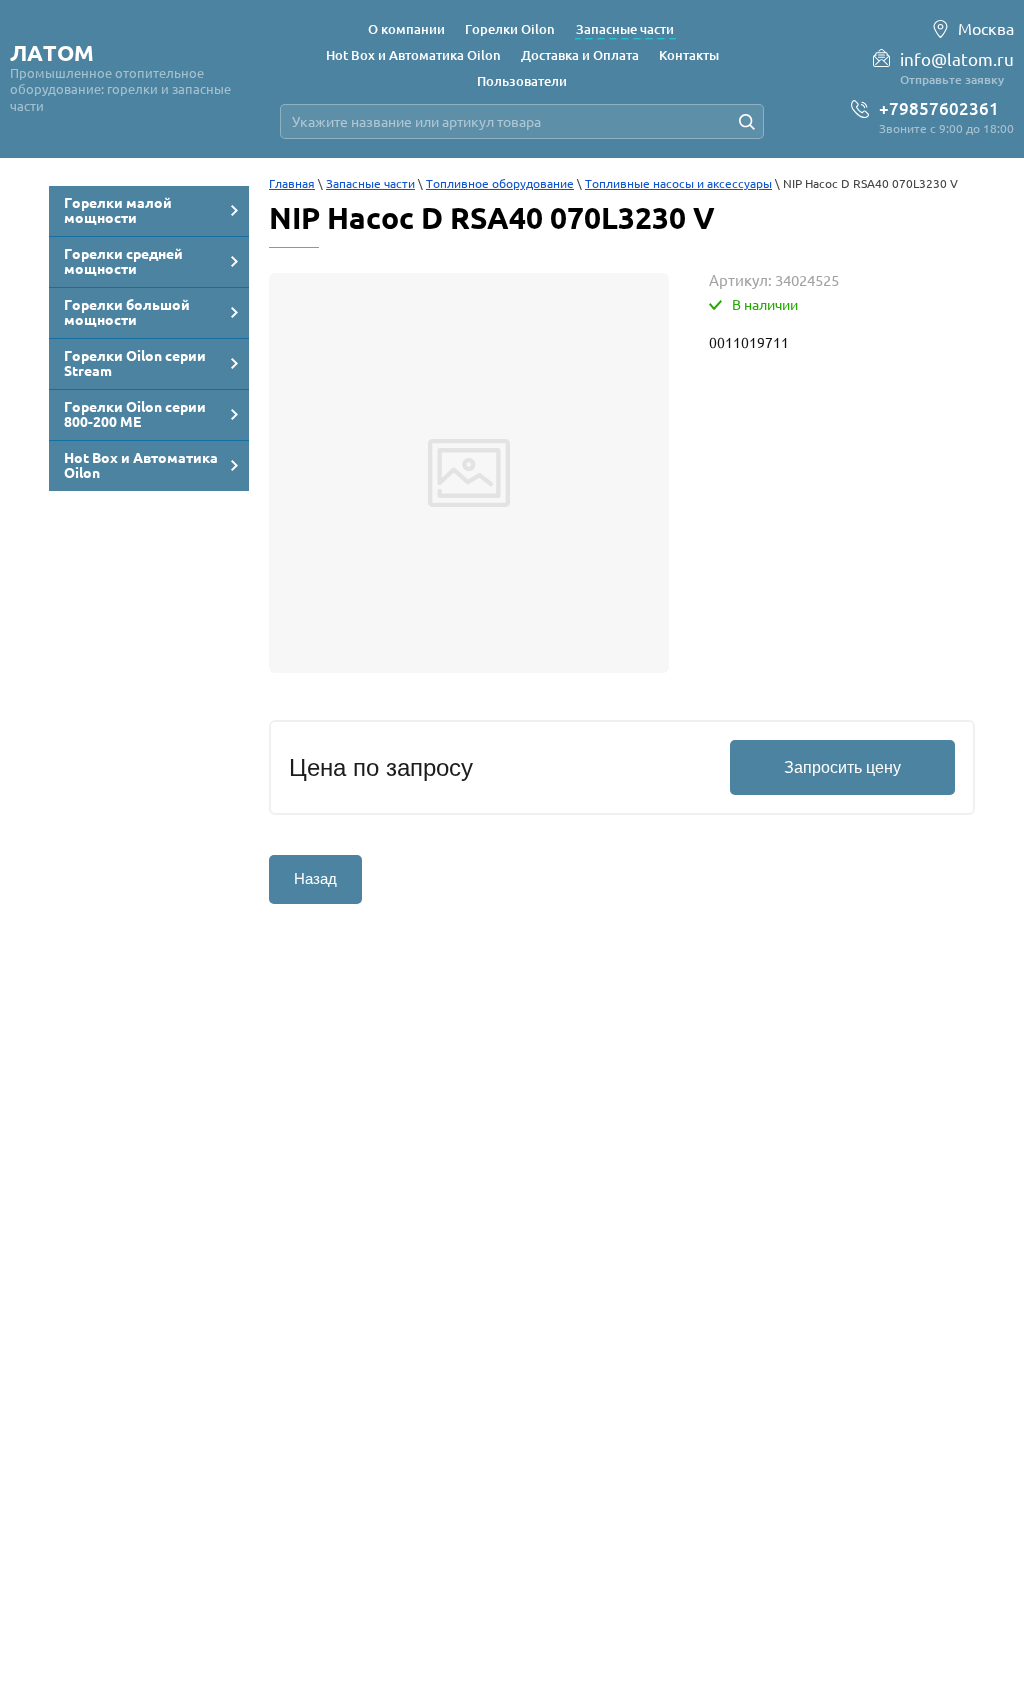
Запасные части (370, 183)
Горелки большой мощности (127, 312)
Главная (292, 183)
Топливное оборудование (500, 183)
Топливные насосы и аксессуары (678, 183)
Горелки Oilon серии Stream (135, 363)
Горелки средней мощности (123, 261)
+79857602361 (939, 108)
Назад (315, 878)
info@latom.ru (957, 59)
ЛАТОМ (52, 53)
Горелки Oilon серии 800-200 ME (135, 414)
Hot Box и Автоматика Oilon (141, 465)
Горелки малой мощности (118, 210)
